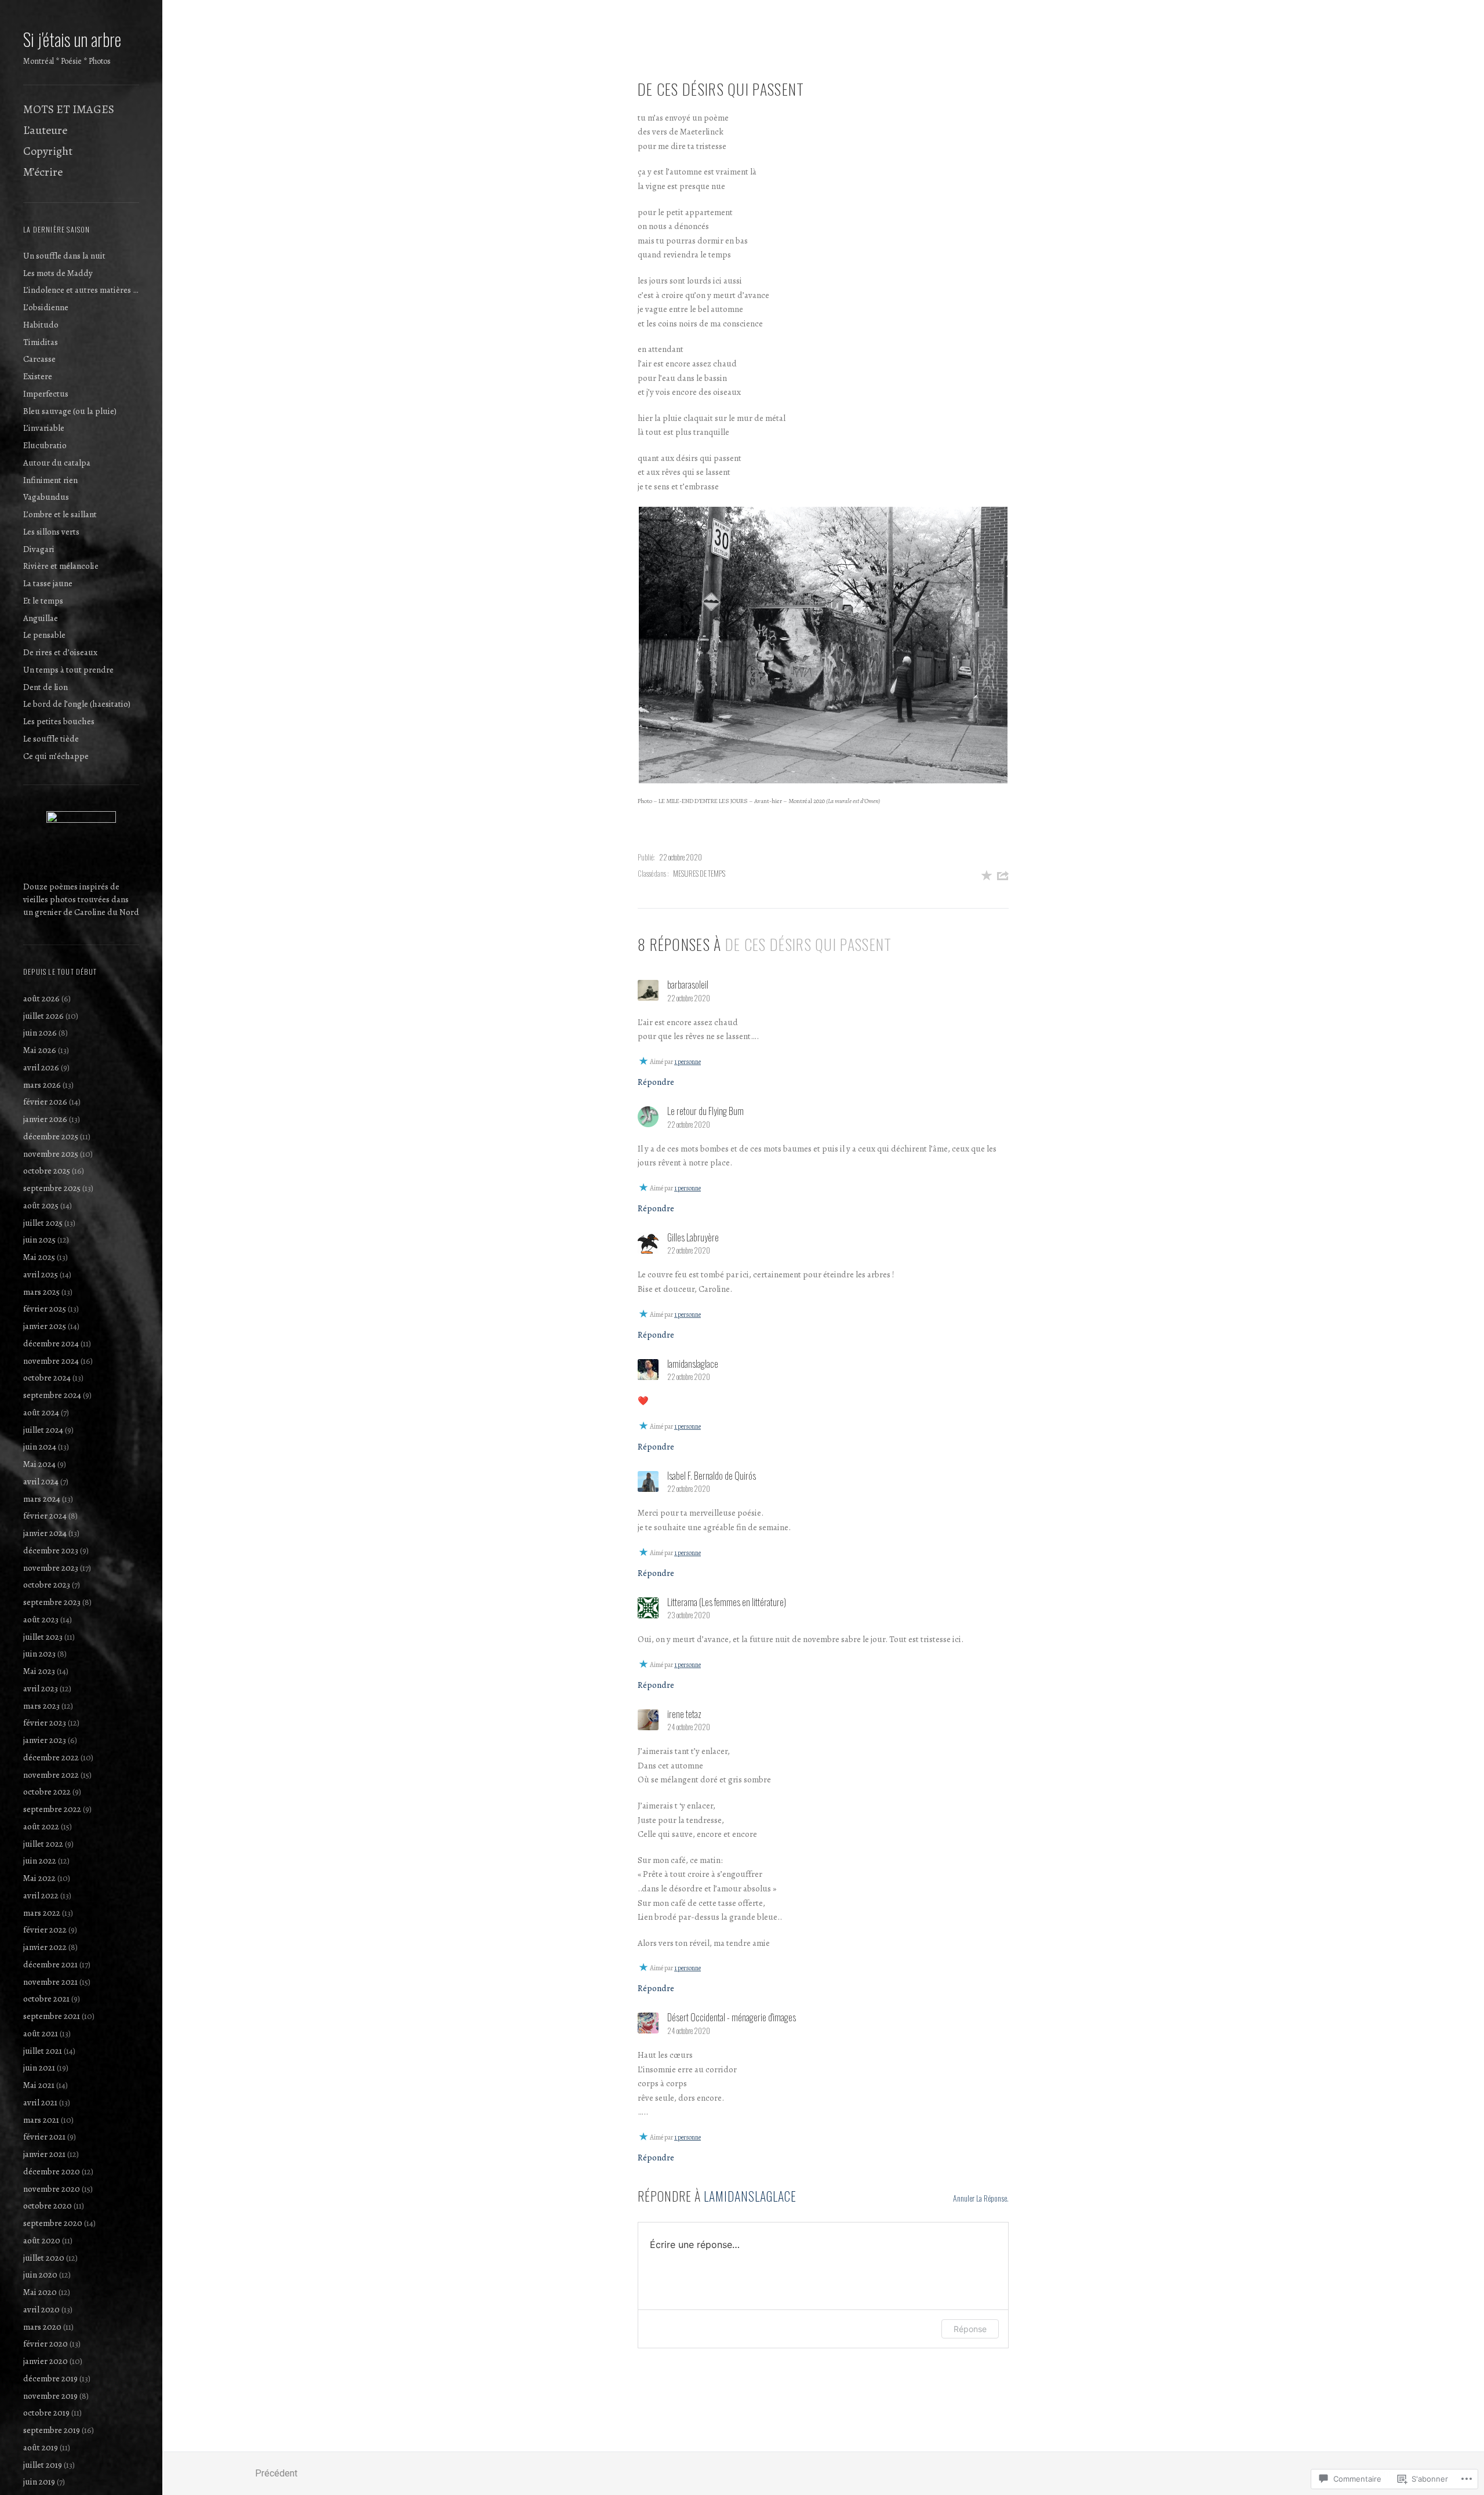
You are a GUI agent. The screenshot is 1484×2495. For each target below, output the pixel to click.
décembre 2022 (51, 1757)
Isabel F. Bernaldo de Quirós (712, 1476)
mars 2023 (41, 1706)
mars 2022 (42, 1913)
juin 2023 (39, 1654)
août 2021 (41, 2033)
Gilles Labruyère (693, 1237)
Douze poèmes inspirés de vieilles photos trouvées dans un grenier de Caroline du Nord (81, 899)
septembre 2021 (52, 2016)
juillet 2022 (43, 1844)
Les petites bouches (59, 721)
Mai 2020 (40, 2292)
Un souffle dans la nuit (64, 256)
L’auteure (45, 130)
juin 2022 (40, 1861)
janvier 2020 (46, 2361)
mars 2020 (42, 2327)
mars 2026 (42, 1085)
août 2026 (41, 998)
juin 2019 (39, 2482)
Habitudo (41, 325)
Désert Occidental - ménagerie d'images (732, 2017)
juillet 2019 (43, 2465)
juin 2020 (40, 2275)
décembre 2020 (52, 2171)
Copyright (48, 151)
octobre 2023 (47, 1585)
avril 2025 (41, 1274)
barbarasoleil (688, 985)
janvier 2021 (44, 2154)
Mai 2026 (40, 1050)
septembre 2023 (52, 1602)
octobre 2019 (46, 2413)
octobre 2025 (47, 1171)
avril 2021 (40, 2102)
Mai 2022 (39, 1878)
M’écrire (43, 172)
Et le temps (43, 601)
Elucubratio (45, 445)
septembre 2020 (53, 2223)
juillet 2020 (44, 2258)
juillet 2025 (43, 1223)
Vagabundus (46, 497)
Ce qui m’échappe (56, 756)
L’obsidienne (46, 307)
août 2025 (41, 1205)
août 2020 (42, 2240)
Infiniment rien (50, 480)
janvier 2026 (45, 1119)
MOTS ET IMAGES (69, 109)
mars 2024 (42, 1499)
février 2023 (45, 1723)
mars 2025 (41, 1292)
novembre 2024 (51, 1361)
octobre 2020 (48, 2206)
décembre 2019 (50, 2378)
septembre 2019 (52, 2430)
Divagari (39, 549)
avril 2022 (41, 1895)
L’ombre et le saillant (60, 514)
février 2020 (46, 2344)
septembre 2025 (52, 1188)
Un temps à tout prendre (68, 670)
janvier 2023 (45, 1740)
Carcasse (39, 359)
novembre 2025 (51, 1154)
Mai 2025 (39, 1257)
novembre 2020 (52, 2189)
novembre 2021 (50, 1982)
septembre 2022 (52, 1809)
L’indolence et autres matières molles (81, 290)
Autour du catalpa (57, 463)
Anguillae (41, 618)
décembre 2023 (51, 1550)
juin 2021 (39, 2068)
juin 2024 (40, 1447)
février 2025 (45, 1309)
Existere (38, 376)
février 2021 (44, 2137)
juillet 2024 (43, 1430)
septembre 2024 (52, 1395)
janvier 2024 (45, 1533)
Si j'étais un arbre (72, 39)
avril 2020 (41, 2309)
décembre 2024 (51, 1343)
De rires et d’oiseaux (60, 652)
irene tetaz (684, 1714)
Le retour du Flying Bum (705, 1111)
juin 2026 (40, 1033)
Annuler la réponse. (981, 2198)
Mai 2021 (39, 2085)
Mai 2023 (39, 1671)
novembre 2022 (51, 1775)
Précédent (276, 2473)
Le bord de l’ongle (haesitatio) (77, 704)
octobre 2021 (46, 1999)
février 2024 (45, 1516)
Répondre (656, 1082)
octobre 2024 (47, 1378)
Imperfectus (46, 394)
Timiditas (41, 342)
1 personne (688, 1062)
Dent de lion (46, 687)
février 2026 (45, 1102)
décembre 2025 (51, 1136)
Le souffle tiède (51, 739)
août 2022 (41, 1826)
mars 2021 (41, 2120)
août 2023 (41, 1619)
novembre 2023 (51, 1568)
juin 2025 (39, 1240)
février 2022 (45, 1930)
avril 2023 (41, 1688)
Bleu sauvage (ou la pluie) (70, 411)
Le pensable (44, 635)
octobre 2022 (47, 1792)
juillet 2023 (43, 1637)
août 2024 (41, 1412)
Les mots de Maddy (58, 273)
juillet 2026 (43, 1016)
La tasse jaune (48, 583)
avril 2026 (41, 1067)
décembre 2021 (50, 1964)
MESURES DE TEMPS (699, 873)
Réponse (970, 2329)
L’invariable (44, 428)
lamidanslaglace (750, 2196)
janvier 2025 (45, 1326)
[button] (823, 645)
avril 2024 (41, 1481)
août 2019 (41, 2447)
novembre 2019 (50, 2396)
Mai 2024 (39, 1464)
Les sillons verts (51, 532)
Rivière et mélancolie (61, 566)
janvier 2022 (45, 1947)
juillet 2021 (43, 2051)
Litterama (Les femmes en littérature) (727, 1602)
